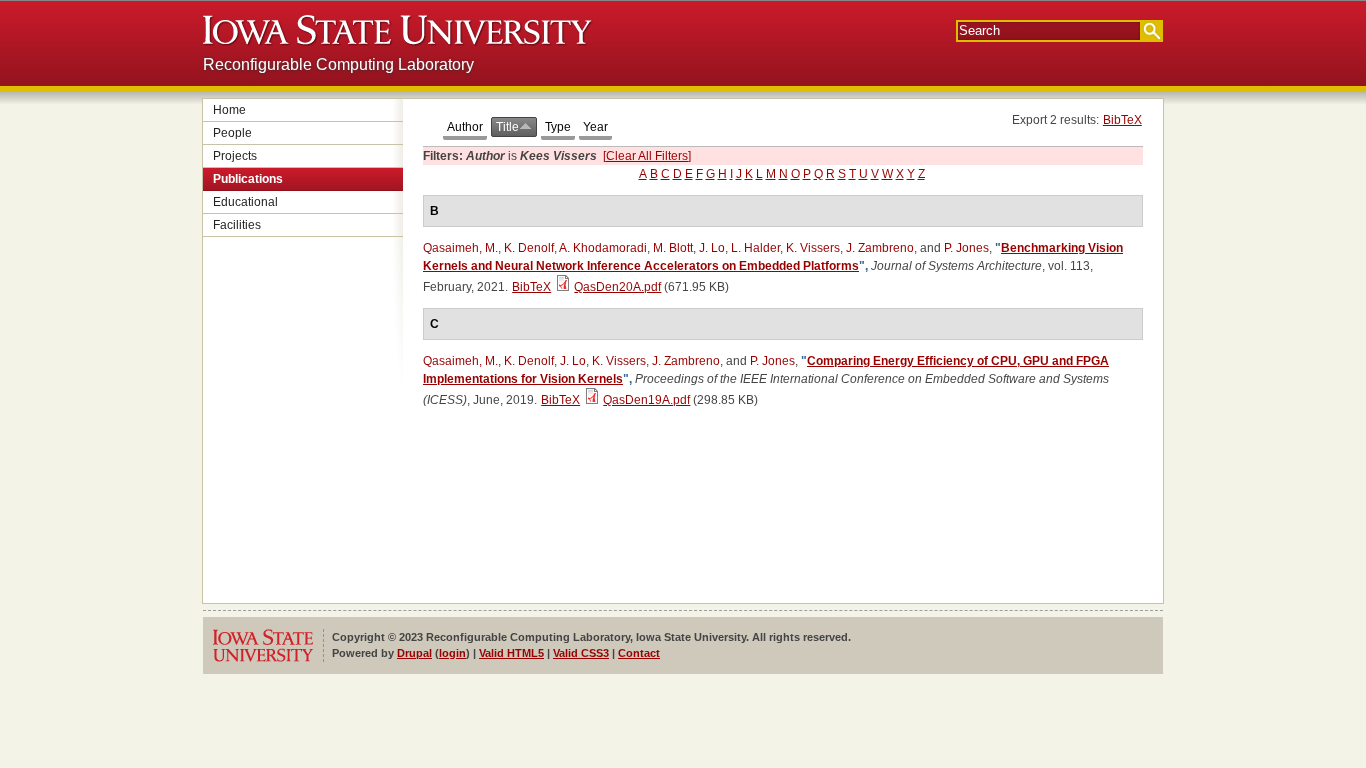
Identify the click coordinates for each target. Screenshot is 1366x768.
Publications (248, 179)
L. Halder (755, 248)
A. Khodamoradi (603, 248)
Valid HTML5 (511, 653)
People (232, 133)
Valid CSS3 (581, 653)
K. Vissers (813, 248)
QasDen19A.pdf (646, 400)
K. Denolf (529, 248)
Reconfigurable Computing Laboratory (338, 64)
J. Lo (712, 248)
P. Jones (966, 248)
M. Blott (673, 248)
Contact (639, 653)
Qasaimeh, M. (460, 248)
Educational (245, 202)
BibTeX (1122, 120)
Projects (235, 156)
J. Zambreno (880, 248)
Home (229, 110)
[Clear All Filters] (647, 156)
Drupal (414, 653)
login (452, 653)
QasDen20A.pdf (617, 287)
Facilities (237, 225)
